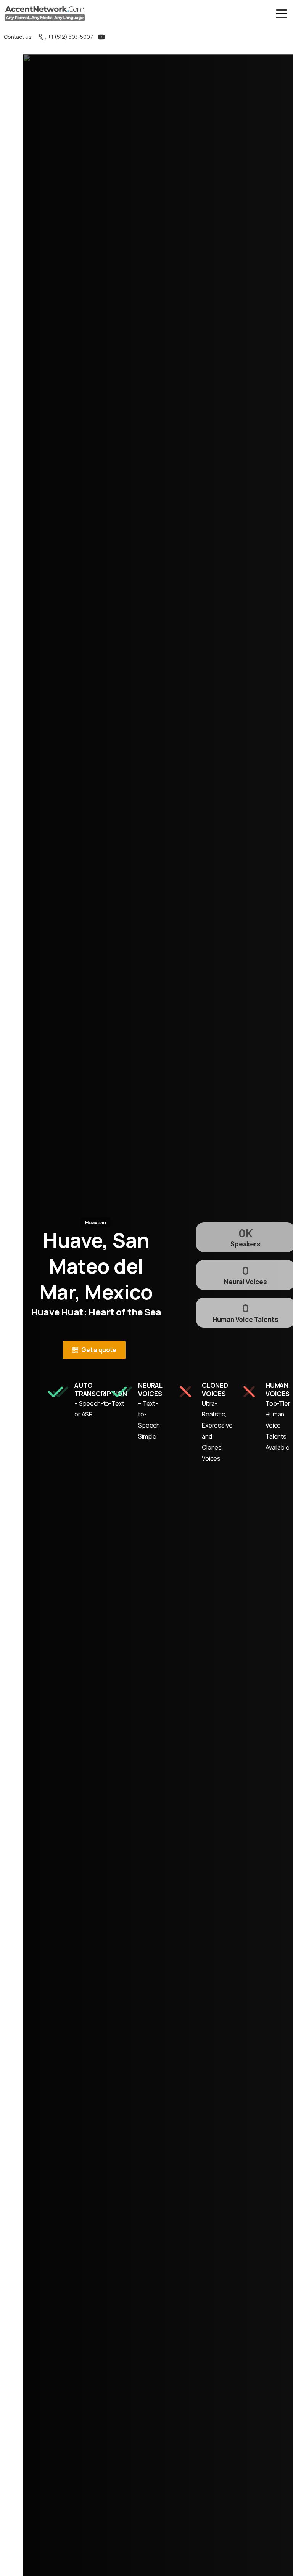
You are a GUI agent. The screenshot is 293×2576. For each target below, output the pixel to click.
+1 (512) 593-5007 (70, 37)
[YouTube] (101, 37)
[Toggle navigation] (282, 14)
